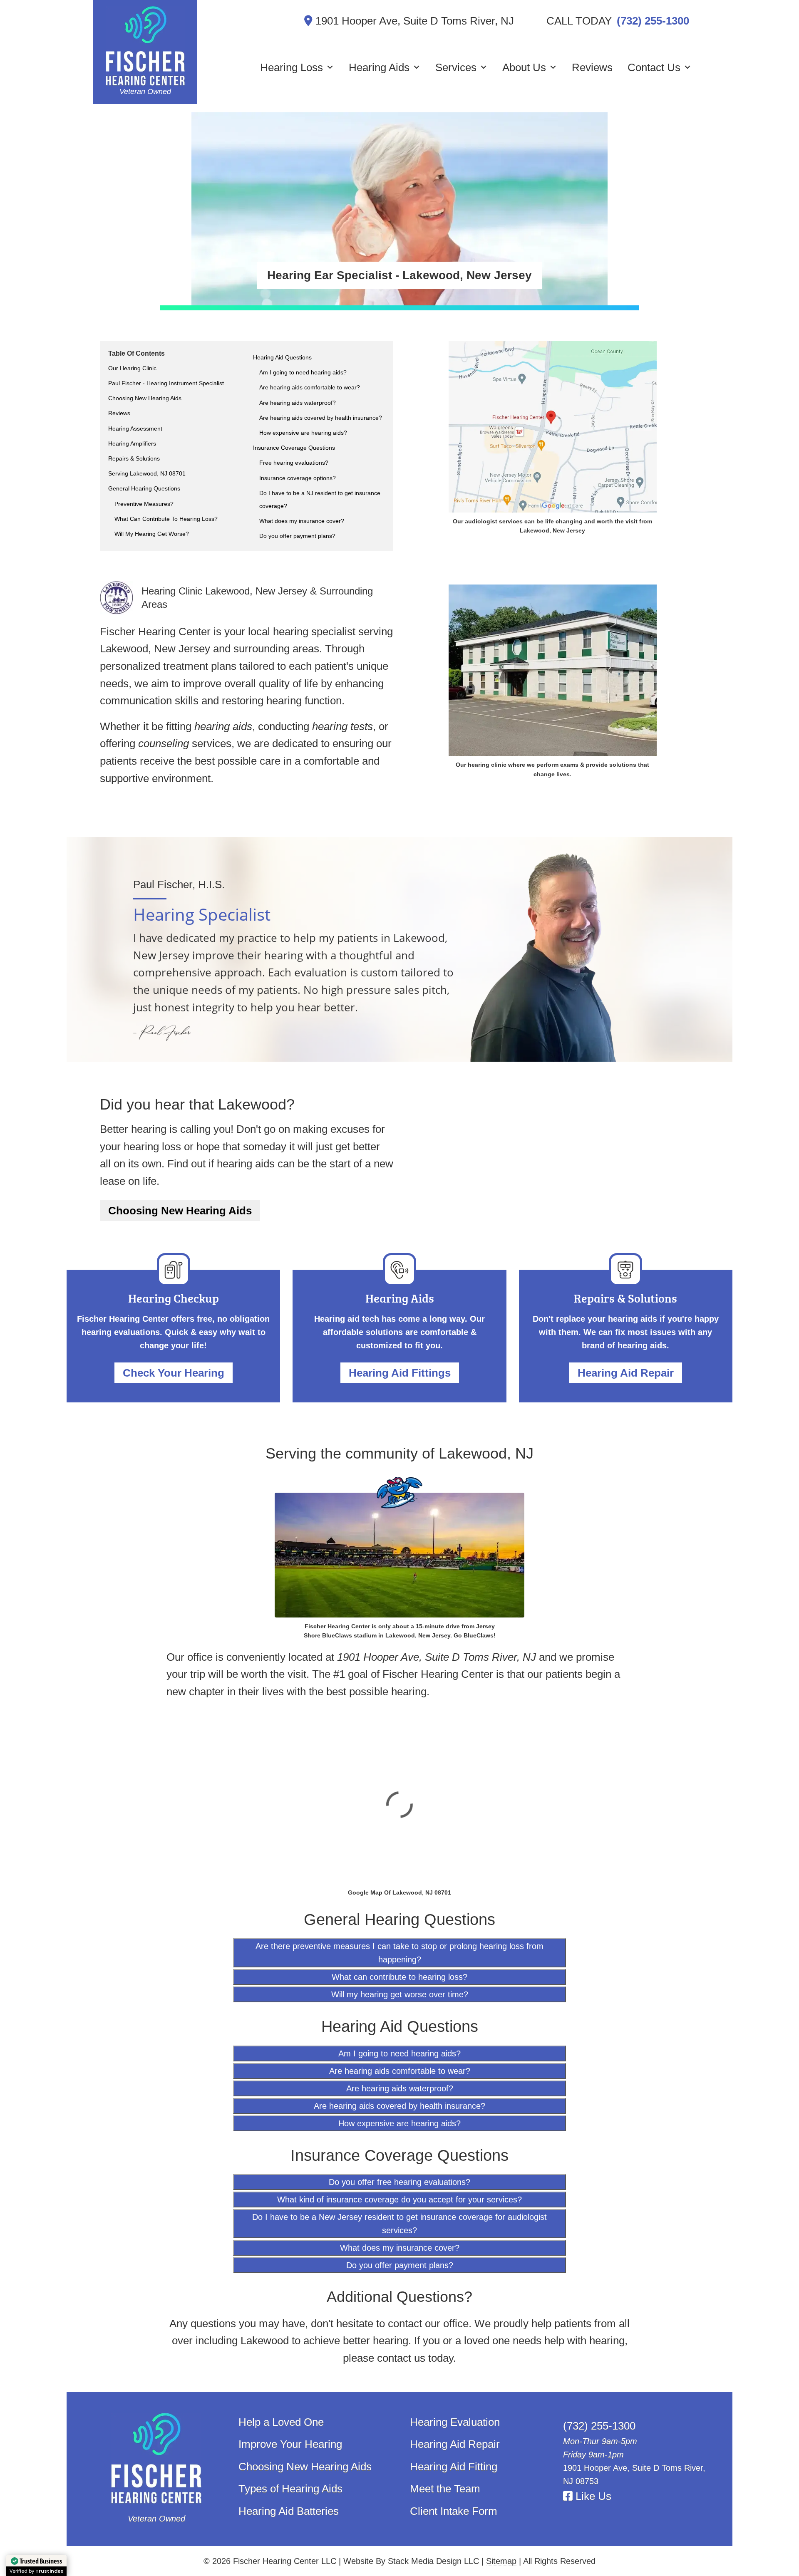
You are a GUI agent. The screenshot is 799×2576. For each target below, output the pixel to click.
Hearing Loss (292, 67)
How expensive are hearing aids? (303, 433)
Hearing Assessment (135, 429)
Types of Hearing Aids (290, 2489)
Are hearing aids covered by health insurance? (321, 418)
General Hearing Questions (144, 488)
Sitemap (501, 2561)
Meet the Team (445, 2489)
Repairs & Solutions (134, 458)
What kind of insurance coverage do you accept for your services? (399, 2200)
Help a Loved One (281, 2422)
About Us (524, 67)
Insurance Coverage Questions (294, 448)
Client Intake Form (454, 2511)
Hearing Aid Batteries (289, 2511)
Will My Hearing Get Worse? (152, 534)
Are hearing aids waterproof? (298, 403)
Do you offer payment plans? (297, 536)
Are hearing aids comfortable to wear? (310, 387)
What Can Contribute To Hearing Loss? (166, 519)
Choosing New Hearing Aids (145, 398)
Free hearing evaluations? (294, 463)
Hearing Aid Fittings (400, 1373)
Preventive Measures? (144, 504)
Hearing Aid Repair (626, 1373)
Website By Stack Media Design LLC (411, 2561)
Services (456, 67)
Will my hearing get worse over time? (400, 1994)
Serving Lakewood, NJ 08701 (147, 473)
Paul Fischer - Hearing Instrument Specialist (166, 383)
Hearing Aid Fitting (454, 2467)
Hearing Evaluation (455, 2422)
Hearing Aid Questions (282, 357)
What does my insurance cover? (302, 521)
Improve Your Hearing (290, 2444)
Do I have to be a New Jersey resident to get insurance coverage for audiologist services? (399, 2224)
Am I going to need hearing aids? (303, 372)
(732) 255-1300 (653, 21)
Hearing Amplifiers (132, 443)
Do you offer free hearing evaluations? (399, 2182)
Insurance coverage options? (298, 478)
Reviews (592, 67)
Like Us (592, 2496)
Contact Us (654, 67)
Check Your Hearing (174, 1373)
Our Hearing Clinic (132, 368)
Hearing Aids (379, 67)
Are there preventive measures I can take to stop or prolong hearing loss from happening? (399, 1953)
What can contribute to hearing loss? (399, 1977)
